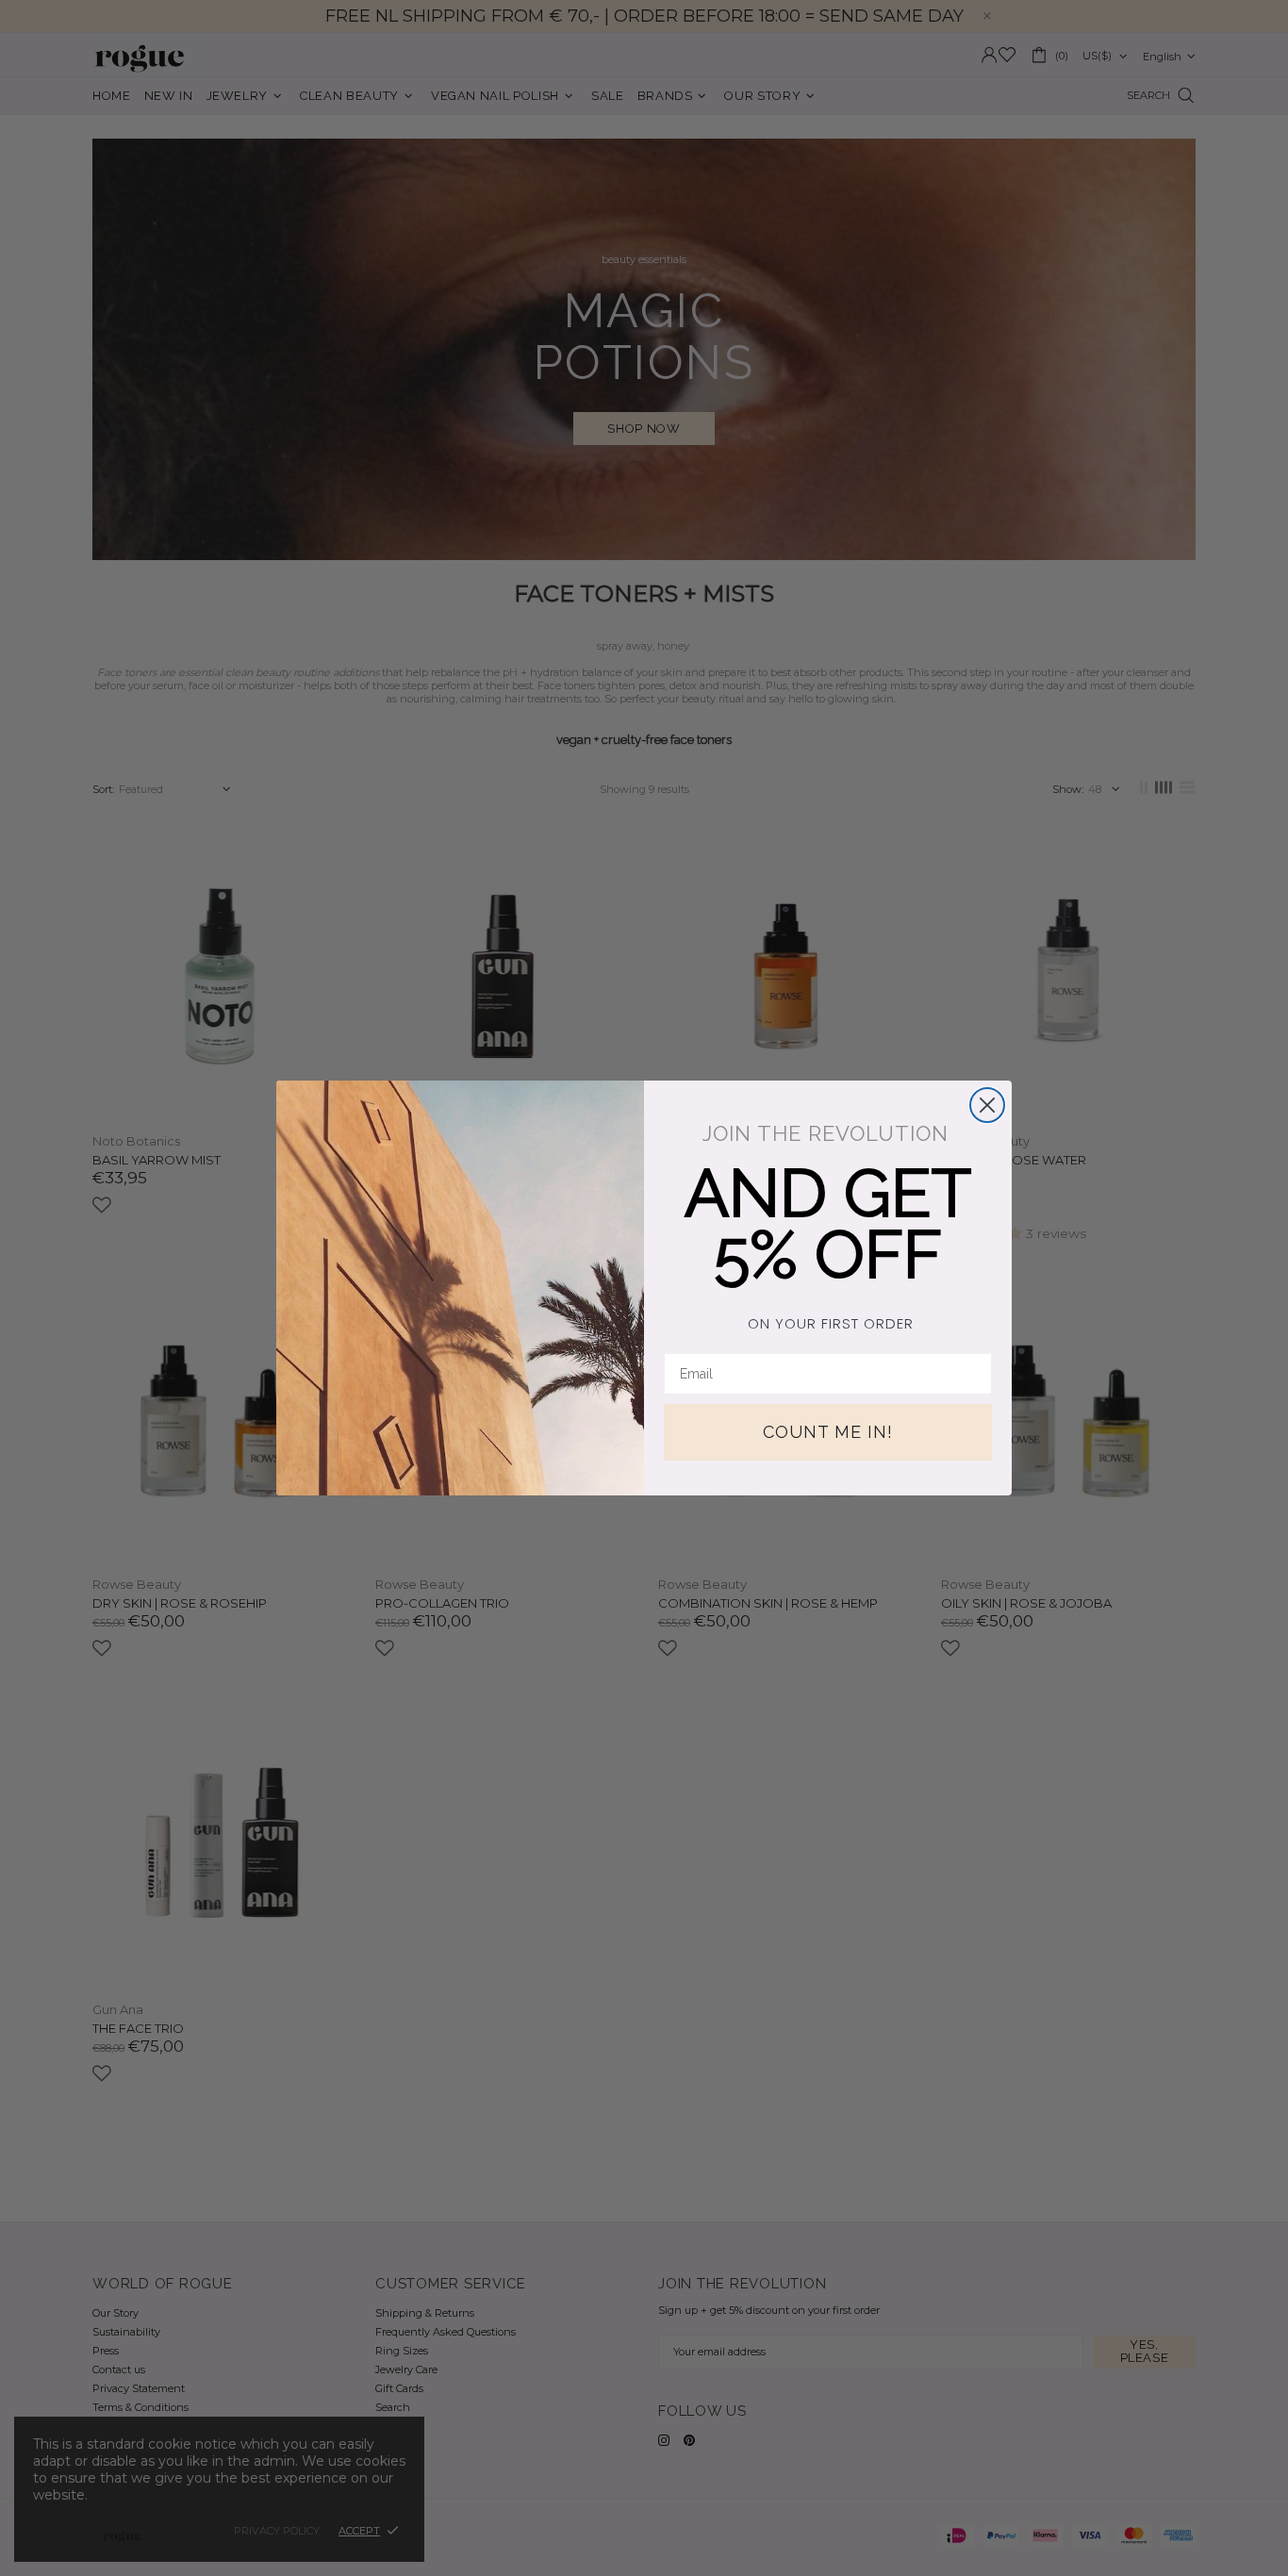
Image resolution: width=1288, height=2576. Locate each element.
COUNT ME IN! (828, 1432)
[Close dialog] (987, 1105)
